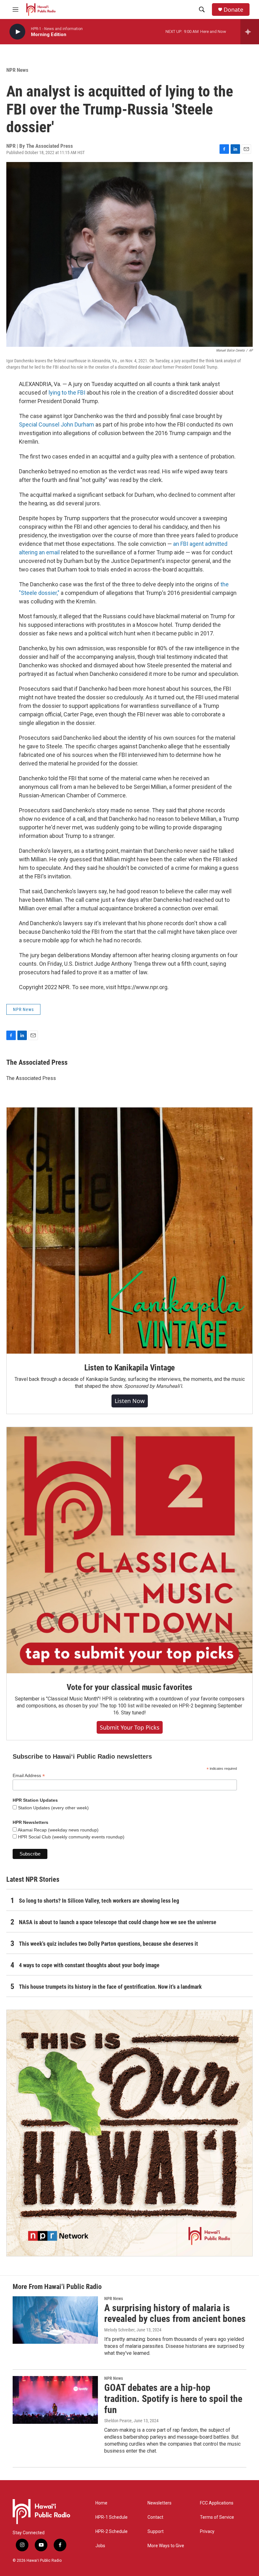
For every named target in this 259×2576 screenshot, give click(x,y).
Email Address (29, 1776)
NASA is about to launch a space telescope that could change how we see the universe (118, 1922)
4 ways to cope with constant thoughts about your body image (89, 1965)
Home (101, 2503)
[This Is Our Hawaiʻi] (129, 2133)
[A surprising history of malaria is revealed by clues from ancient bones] (55, 2320)
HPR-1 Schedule (111, 2517)
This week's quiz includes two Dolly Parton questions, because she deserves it (108, 1944)
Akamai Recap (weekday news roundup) (58, 1830)
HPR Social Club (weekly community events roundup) (71, 1837)
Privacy (207, 2532)
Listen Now (130, 1401)
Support (156, 2532)
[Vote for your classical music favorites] (129, 1550)
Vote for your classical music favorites (129, 1687)
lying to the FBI (67, 393)
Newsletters (160, 2503)
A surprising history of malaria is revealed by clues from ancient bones (175, 2313)
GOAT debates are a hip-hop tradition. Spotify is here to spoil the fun (173, 2399)
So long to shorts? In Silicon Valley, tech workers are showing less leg (99, 1901)
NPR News (17, 70)
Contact (155, 2517)
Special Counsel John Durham (57, 424)
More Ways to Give (166, 2546)
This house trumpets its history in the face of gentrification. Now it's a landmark (110, 1987)
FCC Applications (217, 2503)
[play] (17, 32)
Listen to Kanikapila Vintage (129, 1368)
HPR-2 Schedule (111, 2532)
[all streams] (250, 32)
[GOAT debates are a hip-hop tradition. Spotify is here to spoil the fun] (55, 2400)
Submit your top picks (130, 1727)
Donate (233, 10)
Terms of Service (217, 2517)
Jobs (100, 2546)
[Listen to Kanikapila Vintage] (129, 1231)
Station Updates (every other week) (53, 1808)
